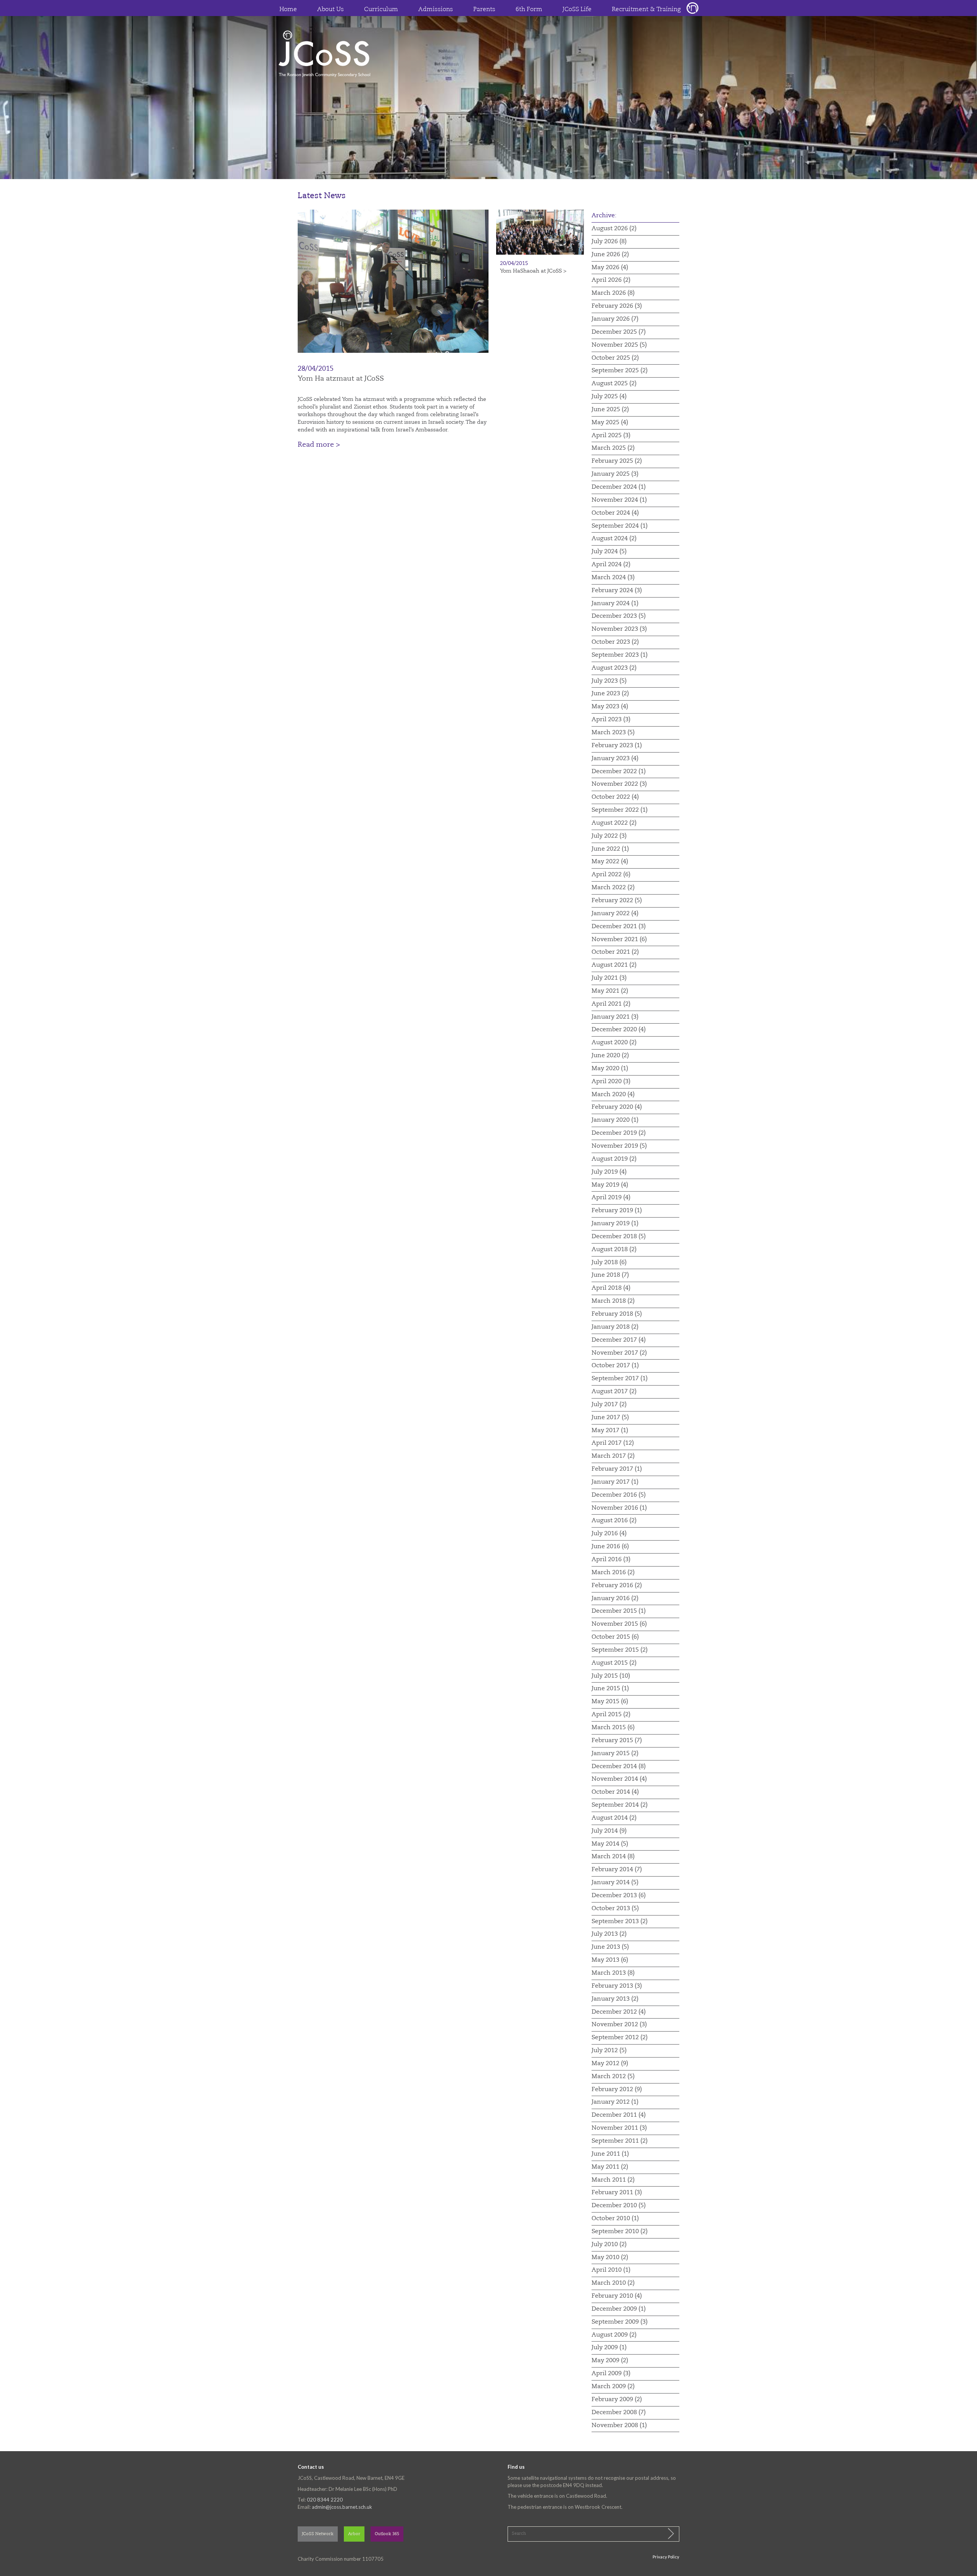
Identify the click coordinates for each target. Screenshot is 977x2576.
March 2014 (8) (613, 1857)
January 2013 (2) (615, 1999)
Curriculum (381, 10)
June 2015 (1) (610, 1689)
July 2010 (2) (609, 2245)
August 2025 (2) (614, 384)
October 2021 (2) (615, 952)
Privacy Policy (666, 2557)
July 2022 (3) (609, 836)
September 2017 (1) (620, 1379)
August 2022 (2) (614, 823)
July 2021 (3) (609, 978)
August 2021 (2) (614, 965)
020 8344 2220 (325, 2500)
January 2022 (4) (615, 914)
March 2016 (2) (613, 1573)
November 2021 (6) (619, 940)
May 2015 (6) (610, 1702)
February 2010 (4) (617, 2296)
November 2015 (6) (619, 1624)
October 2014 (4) (615, 1792)
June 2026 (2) (610, 255)
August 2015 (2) (614, 1663)
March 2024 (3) (613, 578)
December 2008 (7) (619, 2413)
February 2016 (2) (617, 1586)
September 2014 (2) (620, 1805)
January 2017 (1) (615, 1482)
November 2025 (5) (619, 345)
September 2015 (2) (620, 1650)
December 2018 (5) (619, 1237)
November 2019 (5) (619, 1146)
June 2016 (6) (610, 1547)
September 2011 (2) (620, 2141)
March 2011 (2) (613, 2180)
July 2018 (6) (609, 1263)
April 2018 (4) (611, 1288)
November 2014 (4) (619, 1779)
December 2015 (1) (619, 1611)
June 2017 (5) (610, 1418)
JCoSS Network (318, 2534)
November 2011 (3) (619, 2128)
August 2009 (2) (614, 2335)
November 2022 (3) (619, 784)
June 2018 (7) (610, 1275)
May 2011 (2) (610, 2167)
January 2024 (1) (615, 604)
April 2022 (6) (611, 875)
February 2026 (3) (617, 306)
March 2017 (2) (613, 1456)
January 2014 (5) (615, 1883)
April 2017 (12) (613, 1443)
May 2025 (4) (610, 423)
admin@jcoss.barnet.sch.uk (342, 2507)
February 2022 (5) (617, 901)
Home (288, 10)
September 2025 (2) (620, 371)
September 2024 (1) (620, 526)
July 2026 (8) (609, 242)
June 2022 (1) (610, 849)
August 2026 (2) (614, 229)
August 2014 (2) (614, 1818)
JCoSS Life (577, 10)
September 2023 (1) (620, 655)
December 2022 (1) (619, 772)
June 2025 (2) (610, 410)
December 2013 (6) (619, 1896)
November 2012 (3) (619, 2025)
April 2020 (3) (611, 1082)
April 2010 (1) (611, 2270)
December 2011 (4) (619, 2115)
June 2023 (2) (610, 694)
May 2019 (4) (610, 1185)
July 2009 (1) (609, 2348)
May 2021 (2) (610, 991)
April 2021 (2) (611, 1004)
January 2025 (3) (615, 474)
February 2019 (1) (617, 1211)
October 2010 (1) (615, 2219)
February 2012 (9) (617, 2090)
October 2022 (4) (615, 797)
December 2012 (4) (619, 2012)
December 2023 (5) (619, 616)
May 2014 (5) (610, 1844)
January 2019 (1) (615, 1224)
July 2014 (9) (609, 1831)
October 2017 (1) (615, 1366)
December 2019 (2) (619, 1133)
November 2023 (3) (619, 629)
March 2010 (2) (613, 2283)
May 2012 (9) (610, 2064)
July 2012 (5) (609, 2051)
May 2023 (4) (610, 707)
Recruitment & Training (646, 10)
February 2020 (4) (617, 1107)
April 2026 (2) (611, 280)
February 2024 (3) (617, 591)
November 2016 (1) (619, 1508)
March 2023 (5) (613, 733)
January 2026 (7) (615, 319)
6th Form (529, 10)
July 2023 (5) (609, 681)
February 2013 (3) (617, 1986)
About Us (331, 10)
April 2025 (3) (611, 436)
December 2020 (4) (619, 1030)
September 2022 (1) (620, 810)
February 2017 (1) (617, 1469)
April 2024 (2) (611, 565)
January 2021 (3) (615, 1017)
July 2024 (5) (609, 552)
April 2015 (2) (611, 1715)
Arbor (354, 2534)
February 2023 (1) (617, 746)
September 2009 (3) (620, 2322)
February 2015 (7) (617, 1741)
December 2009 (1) (619, 2309)
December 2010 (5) (619, 2206)
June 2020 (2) (610, 1056)
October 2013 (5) (615, 1909)
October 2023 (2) (615, 642)
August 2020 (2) (614, 1043)
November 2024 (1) (619, 500)
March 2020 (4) (613, 1095)
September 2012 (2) (620, 2038)
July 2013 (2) (609, 1934)
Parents (484, 10)
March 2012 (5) (613, 2077)
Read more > (319, 445)
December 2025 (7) (619, 332)
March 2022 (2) (613, 888)
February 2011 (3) (617, 2193)
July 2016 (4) (609, 1534)
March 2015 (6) (613, 1728)
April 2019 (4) (611, 1198)
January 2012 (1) (615, 2102)
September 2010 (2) (620, 2232)
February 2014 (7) (617, 1870)
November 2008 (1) (619, 2426)
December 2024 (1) (619, 487)
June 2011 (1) (610, 2154)
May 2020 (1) (610, 1069)
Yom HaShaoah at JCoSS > (533, 271)
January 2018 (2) (615, 1327)
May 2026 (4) (610, 268)
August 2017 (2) (614, 1392)
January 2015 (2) (615, 1754)
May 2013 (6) (610, 1960)
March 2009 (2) (613, 2387)
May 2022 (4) (610, 862)
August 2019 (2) (614, 1159)
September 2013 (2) (620, 1922)
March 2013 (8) (613, 1973)
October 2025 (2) (615, 358)
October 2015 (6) (615, 1637)
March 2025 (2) (613, 448)
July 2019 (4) (609, 1172)
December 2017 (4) (619, 1340)
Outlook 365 (387, 2534)
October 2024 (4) (615, 513)
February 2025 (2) (617, 461)
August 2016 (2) (614, 1521)
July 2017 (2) (609, 1405)
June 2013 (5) (610, 1947)
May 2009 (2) (610, 2361)
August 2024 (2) (614, 539)
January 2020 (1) (615, 1120)
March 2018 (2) (613, 1301)
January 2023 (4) (615, 759)
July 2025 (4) (609, 397)
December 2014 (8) (619, 1767)
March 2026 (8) (613, 293)
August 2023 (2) (614, 668)
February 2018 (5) (617, 1314)
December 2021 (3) (619, 927)
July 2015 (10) (611, 1676)
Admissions (436, 10)
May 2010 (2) (610, 2258)
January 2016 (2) (615, 1599)
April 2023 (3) (611, 720)
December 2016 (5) (619, 1495)
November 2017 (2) (619, 1353)
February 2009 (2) (617, 2400)
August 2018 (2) (614, 1250)
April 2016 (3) (611, 1560)
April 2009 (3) (611, 2374)
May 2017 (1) (610, 1431)
